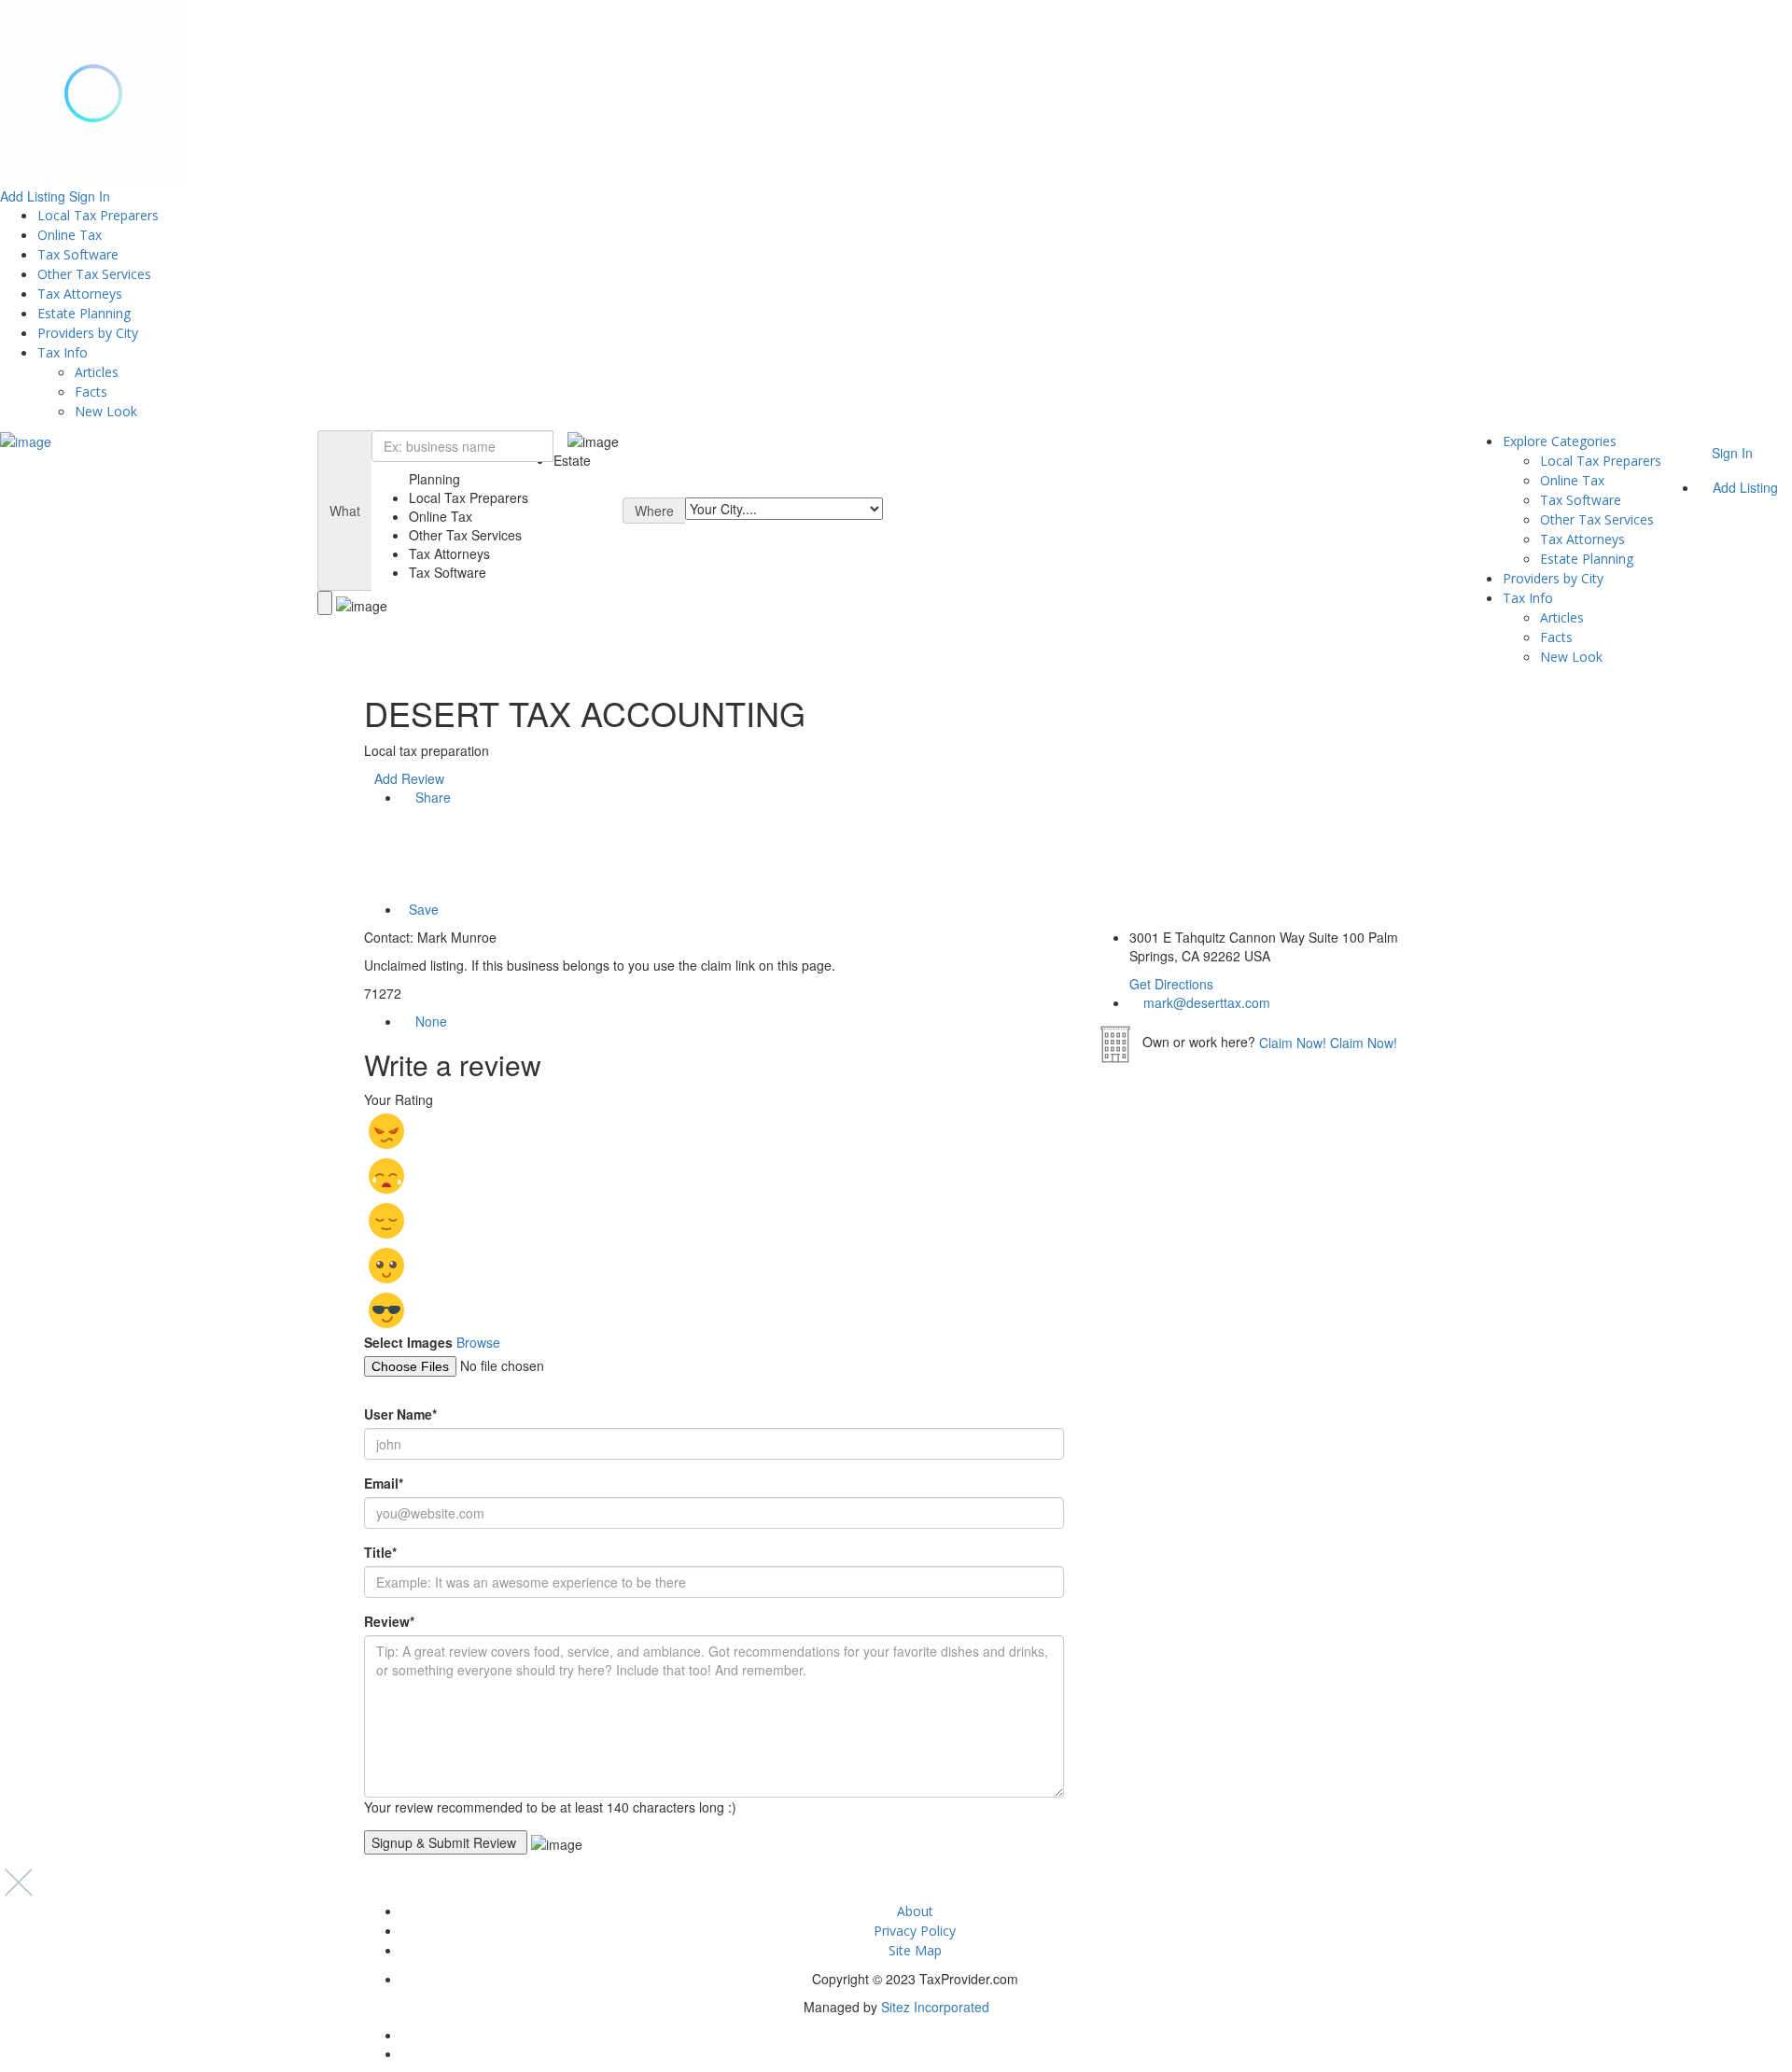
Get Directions (1171, 984)
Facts (91, 392)
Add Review (409, 778)
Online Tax (70, 235)
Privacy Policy (915, 1931)
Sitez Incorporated (935, 2007)
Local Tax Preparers (98, 215)
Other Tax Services (94, 274)
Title (380, 1552)
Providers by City (88, 333)
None (431, 1021)
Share (431, 797)
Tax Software (78, 254)
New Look (106, 411)
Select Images (408, 1342)
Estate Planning (84, 313)
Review (389, 1621)
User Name (400, 1414)
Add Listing (33, 196)
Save (422, 909)
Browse (478, 1342)
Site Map (915, 1950)
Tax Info (63, 352)
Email (384, 1483)
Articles (97, 372)
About (915, 1911)
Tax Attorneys (80, 294)
